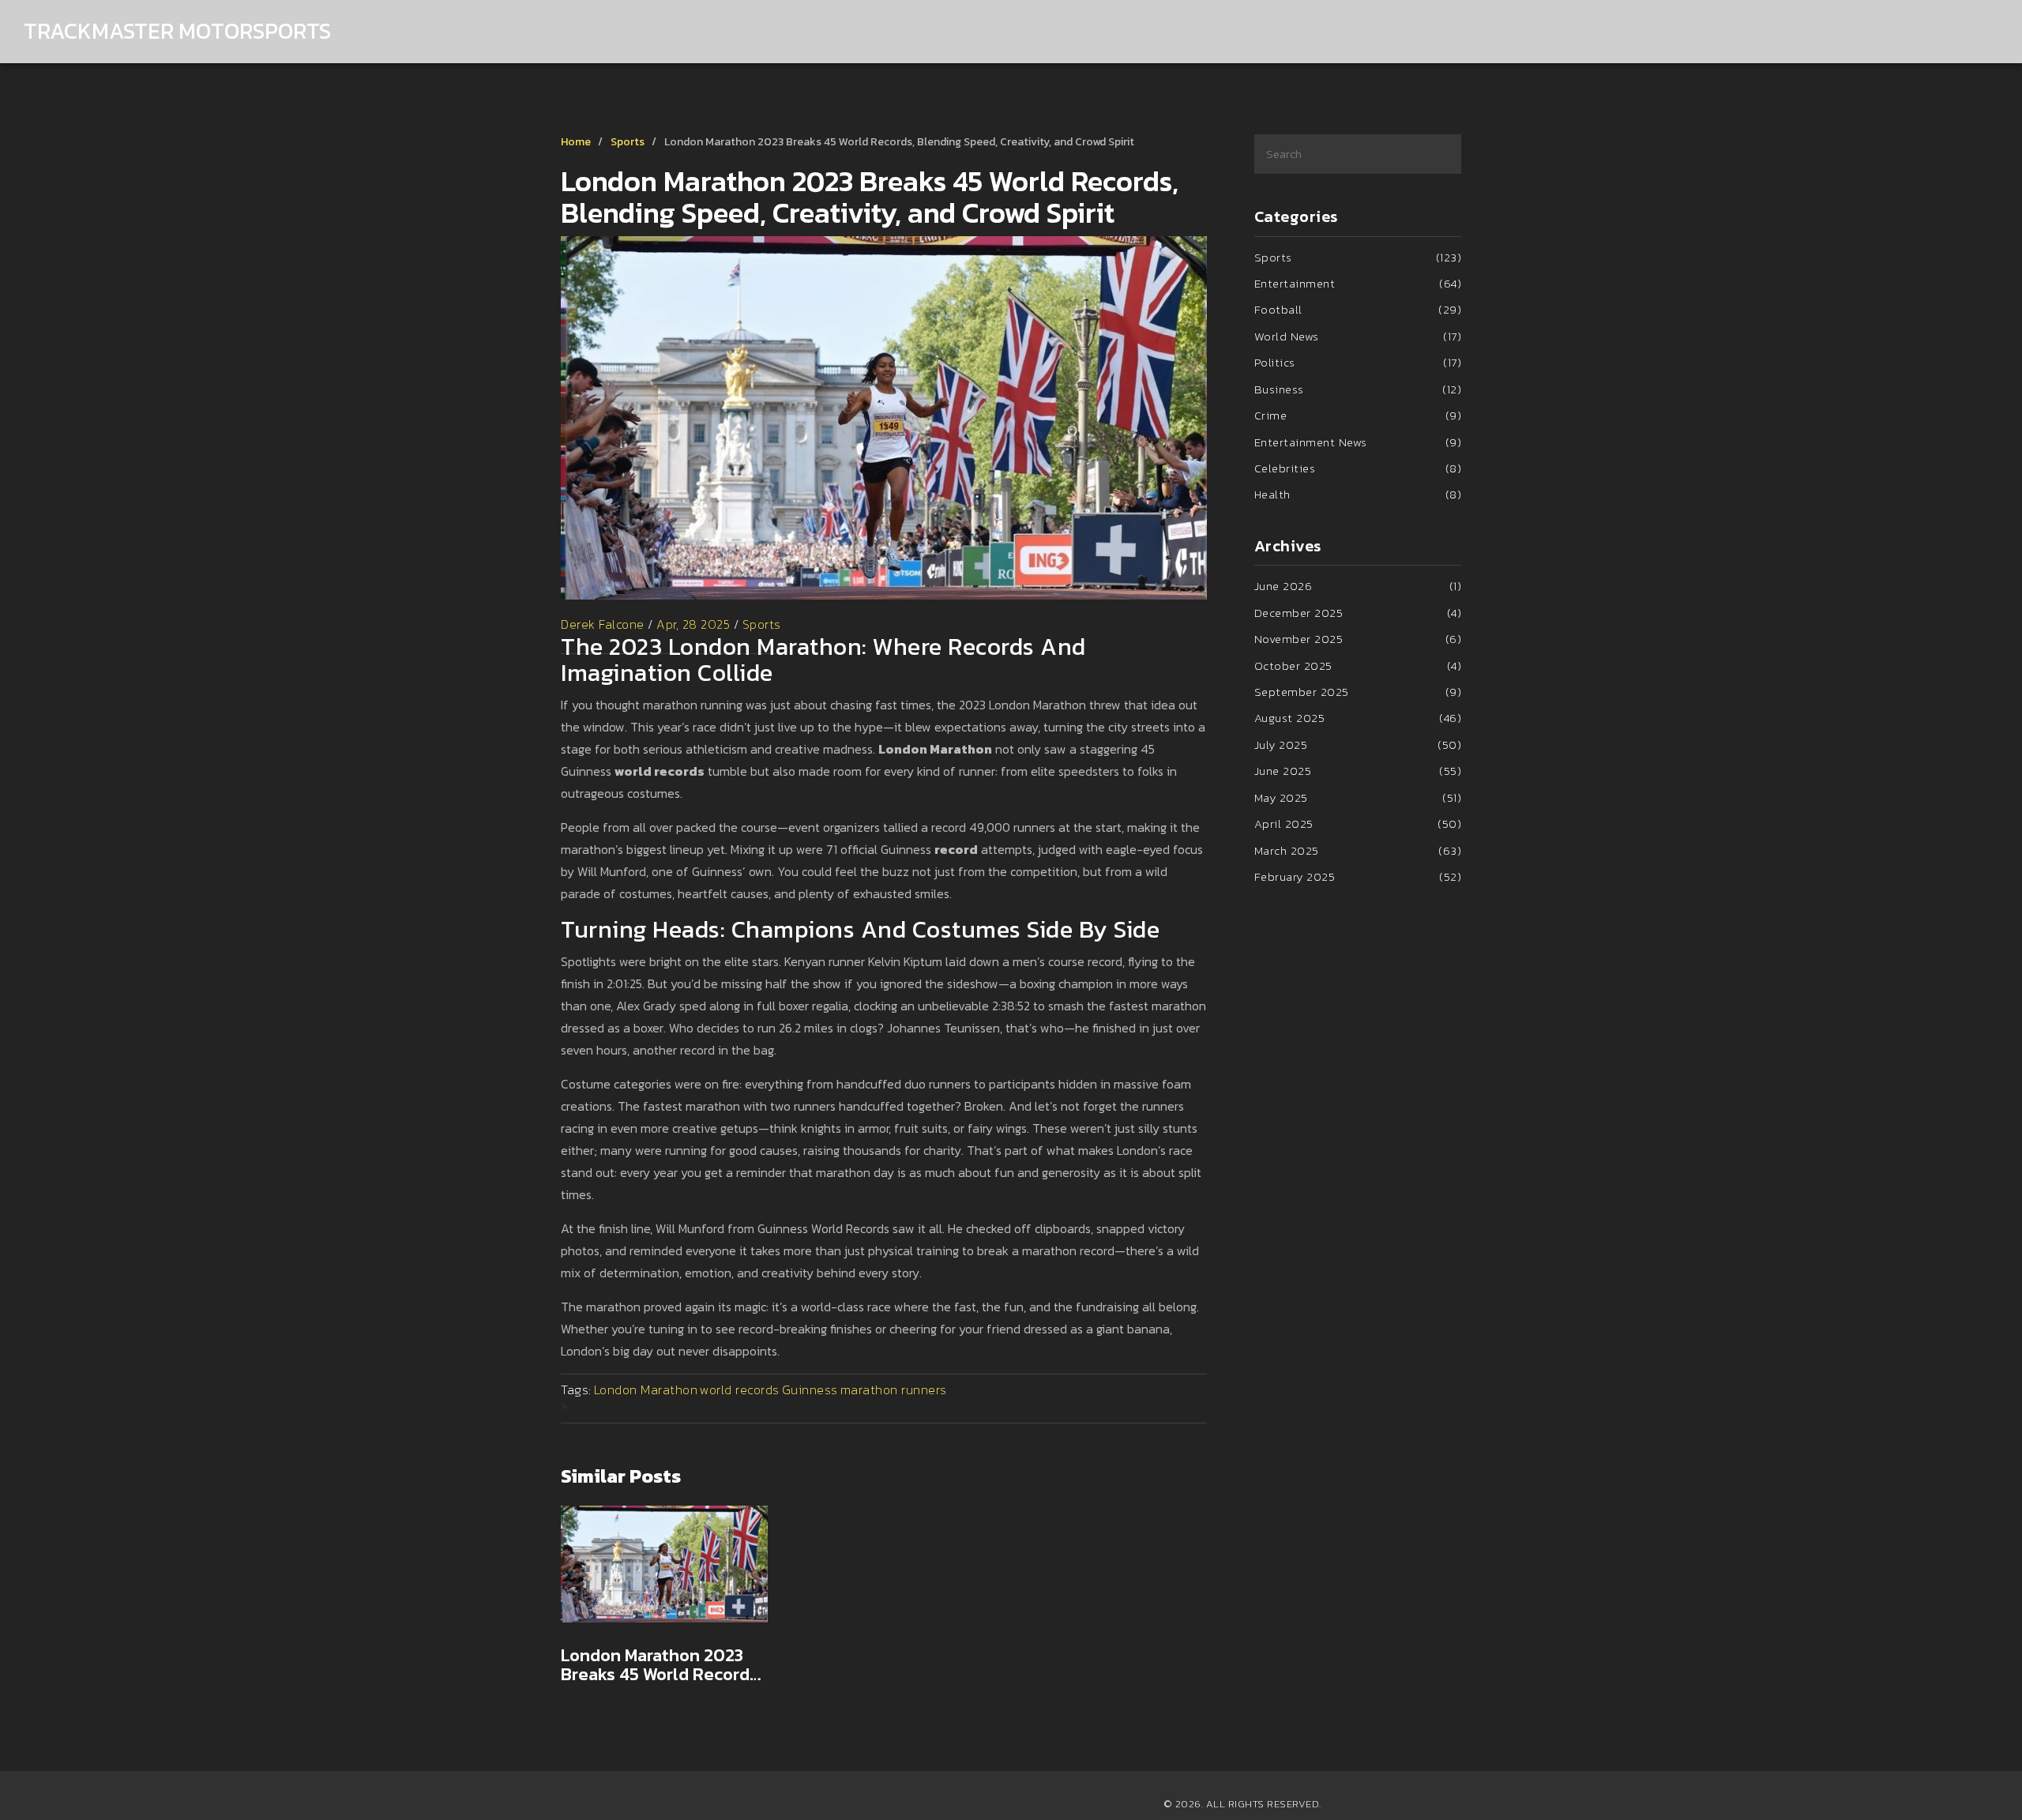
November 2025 (1358, 639)
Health (1358, 494)
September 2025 (1358, 692)
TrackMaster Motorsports (177, 31)
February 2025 (1358, 876)
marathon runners (894, 1389)
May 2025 (1358, 797)
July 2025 (1358, 745)
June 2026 (1358, 586)
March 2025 (1358, 850)
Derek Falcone (603, 624)
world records (740, 1389)
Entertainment (1358, 283)
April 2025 (1358, 824)
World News (1358, 336)
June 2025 (1358, 771)
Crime (1358, 415)
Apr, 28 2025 (693, 624)
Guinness (810, 1389)
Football (1358, 309)
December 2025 (1358, 613)
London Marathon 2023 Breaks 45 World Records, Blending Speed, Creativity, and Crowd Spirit (661, 1665)
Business (1358, 389)
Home (576, 142)
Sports (628, 142)
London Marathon (646, 1389)
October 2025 (1358, 666)
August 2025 (1358, 718)
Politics (1358, 362)
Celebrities (1358, 468)
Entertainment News (1358, 442)
